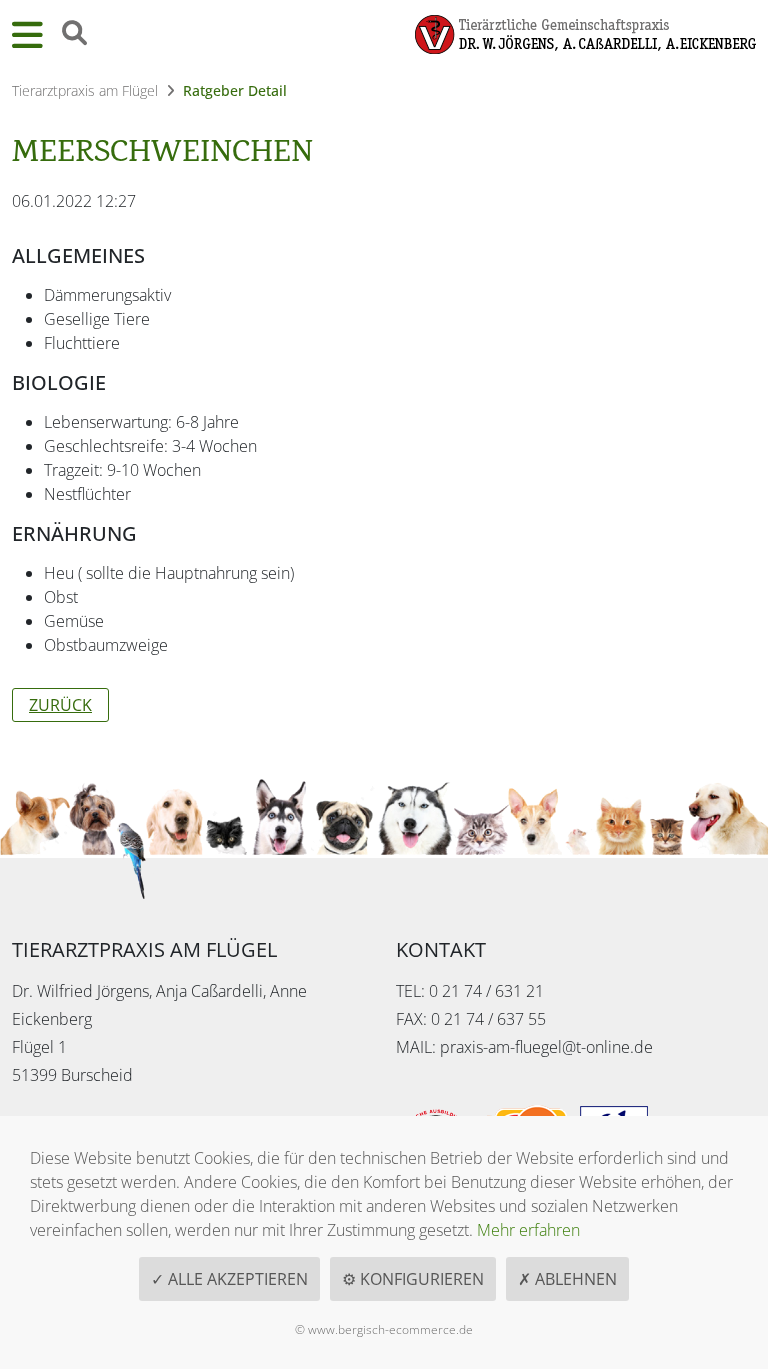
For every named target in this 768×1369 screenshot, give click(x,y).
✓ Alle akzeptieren (229, 1279)
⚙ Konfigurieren (413, 1279)
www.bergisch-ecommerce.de (390, 1329)
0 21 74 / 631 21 (486, 991)
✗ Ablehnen (567, 1279)
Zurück (60, 705)
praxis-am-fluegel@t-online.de (546, 1047)
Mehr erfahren (528, 1230)
